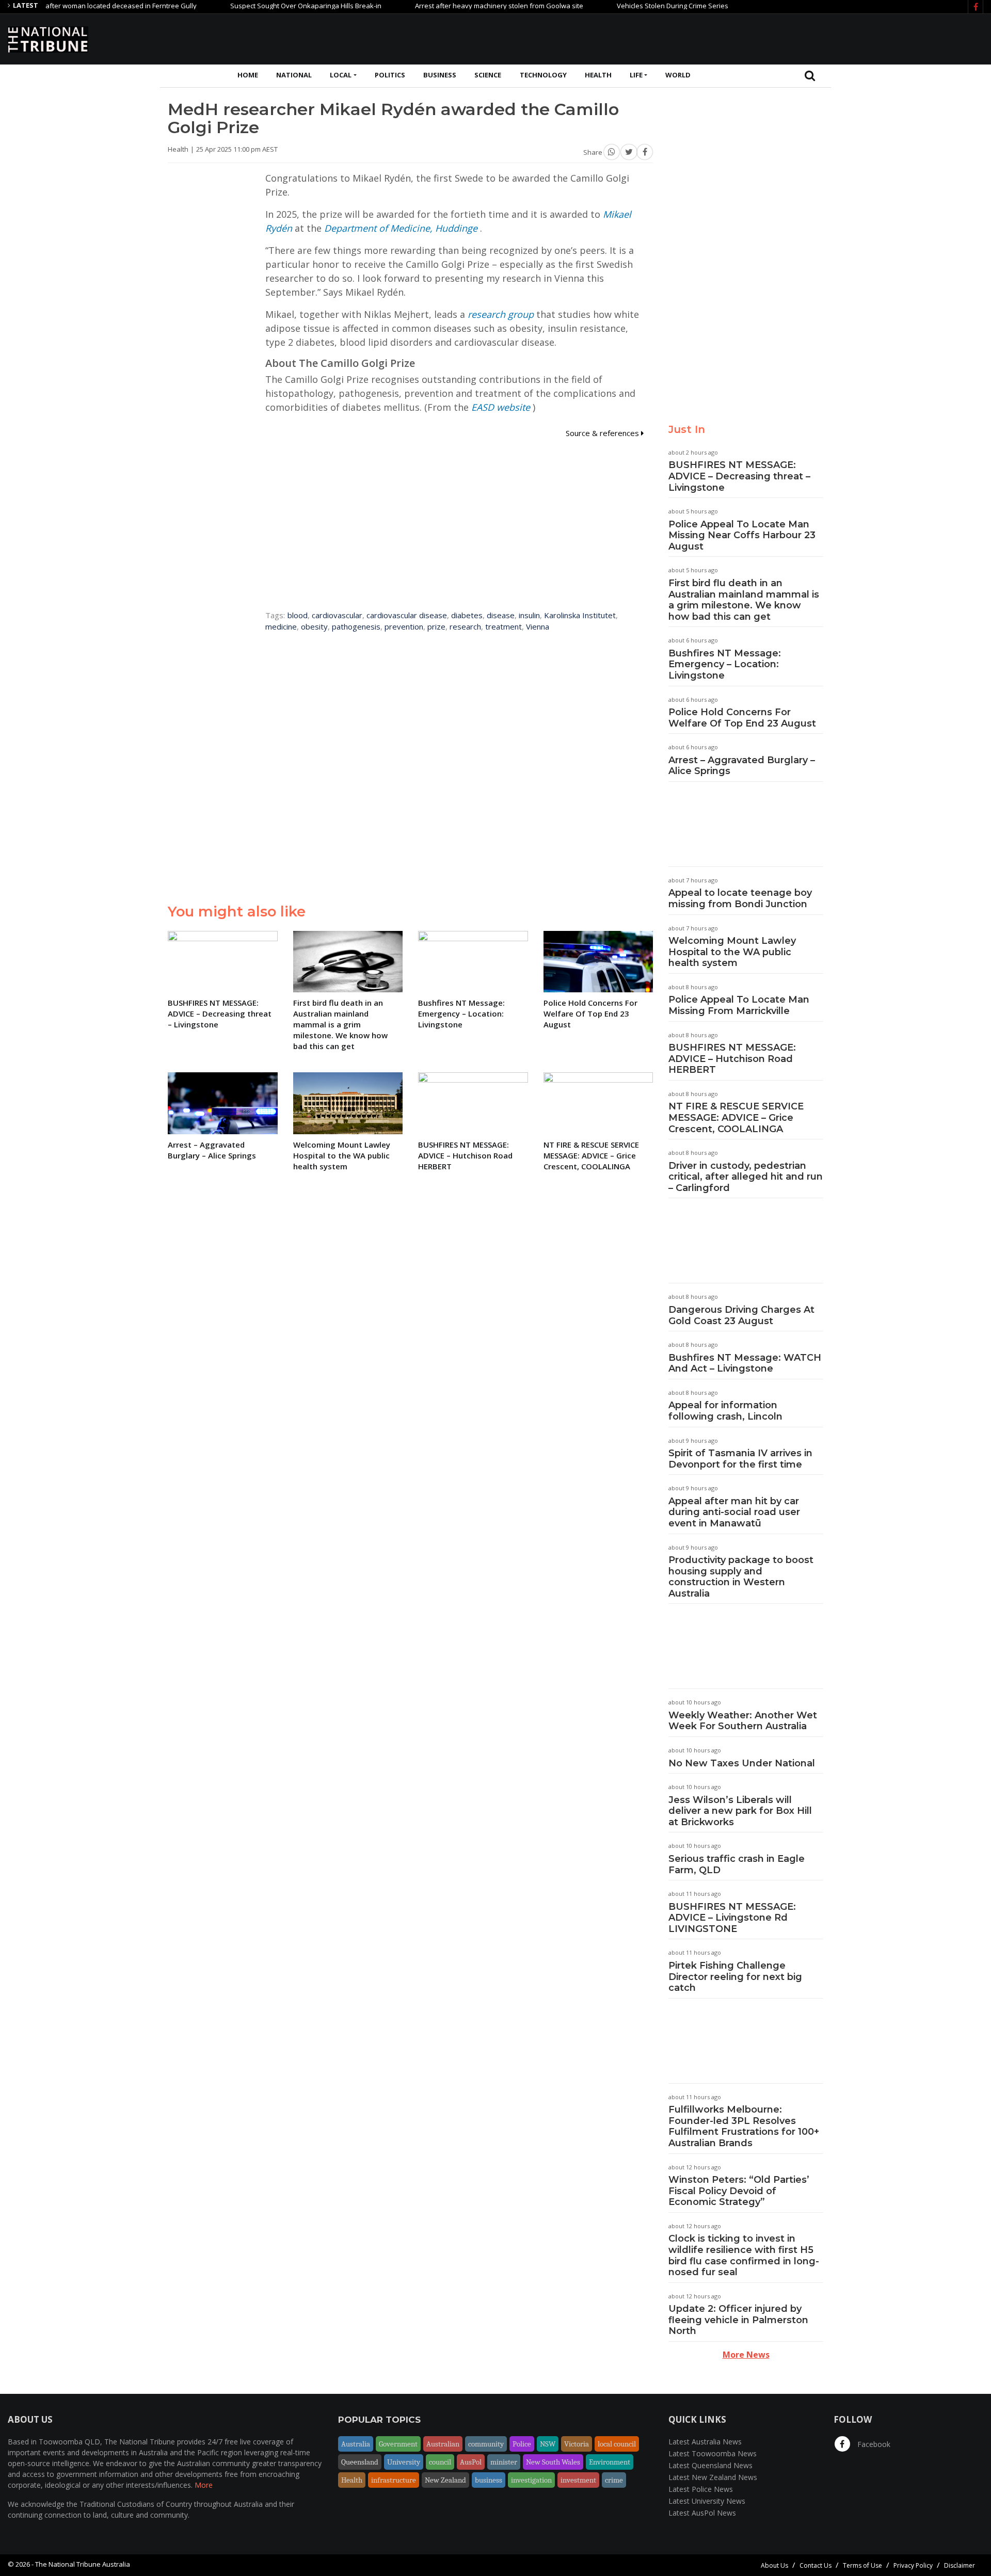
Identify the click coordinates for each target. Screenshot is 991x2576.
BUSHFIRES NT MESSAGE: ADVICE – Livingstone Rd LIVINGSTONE (732, 1918)
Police (522, 2444)
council (440, 2462)
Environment (610, 2462)
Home (248, 75)
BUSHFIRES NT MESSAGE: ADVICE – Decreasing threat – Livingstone (739, 476)
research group (501, 314)
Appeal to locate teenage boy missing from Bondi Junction (740, 898)
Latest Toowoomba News (713, 2453)
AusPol (471, 2462)
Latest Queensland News (710, 2465)
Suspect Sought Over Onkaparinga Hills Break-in (256, 6)
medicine (281, 626)
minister (504, 2462)
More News (746, 2355)
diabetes (467, 615)
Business (440, 75)
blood (298, 615)
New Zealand (445, 2480)
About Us (774, 2565)
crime (614, 2480)
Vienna (538, 626)
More (204, 2485)
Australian (443, 2444)
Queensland (360, 2462)
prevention (404, 626)
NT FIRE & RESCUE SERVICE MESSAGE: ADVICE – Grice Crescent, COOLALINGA (736, 1117)
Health (598, 75)
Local (341, 75)
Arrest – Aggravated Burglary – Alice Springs (742, 766)
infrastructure (394, 2480)
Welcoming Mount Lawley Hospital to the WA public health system (732, 952)
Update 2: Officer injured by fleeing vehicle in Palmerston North (738, 2320)
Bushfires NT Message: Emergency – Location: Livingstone (725, 664)
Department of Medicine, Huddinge (401, 228)
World (678, 75)
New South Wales (553, 2462)
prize (436, 626)
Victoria (577, 2444)
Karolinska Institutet (580, 615)
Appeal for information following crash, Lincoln (725, 1411)
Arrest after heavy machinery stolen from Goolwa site (449, 6)
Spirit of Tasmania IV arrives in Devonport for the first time (740, 1459)
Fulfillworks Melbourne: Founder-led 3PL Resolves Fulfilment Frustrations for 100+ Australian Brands (744, 2126)
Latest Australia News (705, 2442)
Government (398, 2444)
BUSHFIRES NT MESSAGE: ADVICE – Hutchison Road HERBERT (732, 1059)
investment (578, 2480)
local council (617, 2444)
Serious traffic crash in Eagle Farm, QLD (737, 1864)
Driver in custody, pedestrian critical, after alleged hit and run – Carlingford (746, 1177)
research (465, 626)
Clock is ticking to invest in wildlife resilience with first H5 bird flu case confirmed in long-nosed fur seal (744, 2255)
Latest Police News (701, 2489)
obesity (314, 626)
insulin (529, 615)
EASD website (501, 407)
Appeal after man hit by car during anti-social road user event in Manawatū (734, 1512)
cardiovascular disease (407, 615)
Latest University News (707, 2501)
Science (488, 75)
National (294, 75)
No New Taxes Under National (742, 1763)
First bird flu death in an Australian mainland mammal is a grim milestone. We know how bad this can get (744, 600)
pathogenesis (356, 626)
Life (636, 75)
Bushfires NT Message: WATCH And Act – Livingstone (745, 1363)
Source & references (603, 433)
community (486, 2444)
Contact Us (816, 2565)
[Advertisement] (795, 38)
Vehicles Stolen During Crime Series (622, 6)
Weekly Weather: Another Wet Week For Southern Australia (743, 1721)
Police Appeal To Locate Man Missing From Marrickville (739, 1005)
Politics (390, 75)
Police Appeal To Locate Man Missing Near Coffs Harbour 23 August (742, 535)
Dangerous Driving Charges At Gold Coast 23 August (741, 1315)
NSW (548, 2444)
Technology (543, 75)
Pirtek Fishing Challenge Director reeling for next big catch (735, 1977)
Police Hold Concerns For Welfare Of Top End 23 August (742, 718)
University (404, 2462)
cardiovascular (337, 615)
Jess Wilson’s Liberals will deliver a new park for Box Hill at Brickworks (740, 1811)
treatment (504, 626)
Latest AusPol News (702, 2513)
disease (501, 615)
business (489, 2480)
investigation (531, 2480)
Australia (356, 2444)
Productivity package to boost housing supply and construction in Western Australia (741, 1577)
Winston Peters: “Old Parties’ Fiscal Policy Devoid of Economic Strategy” (739, 2191)
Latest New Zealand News (713, 2477)
